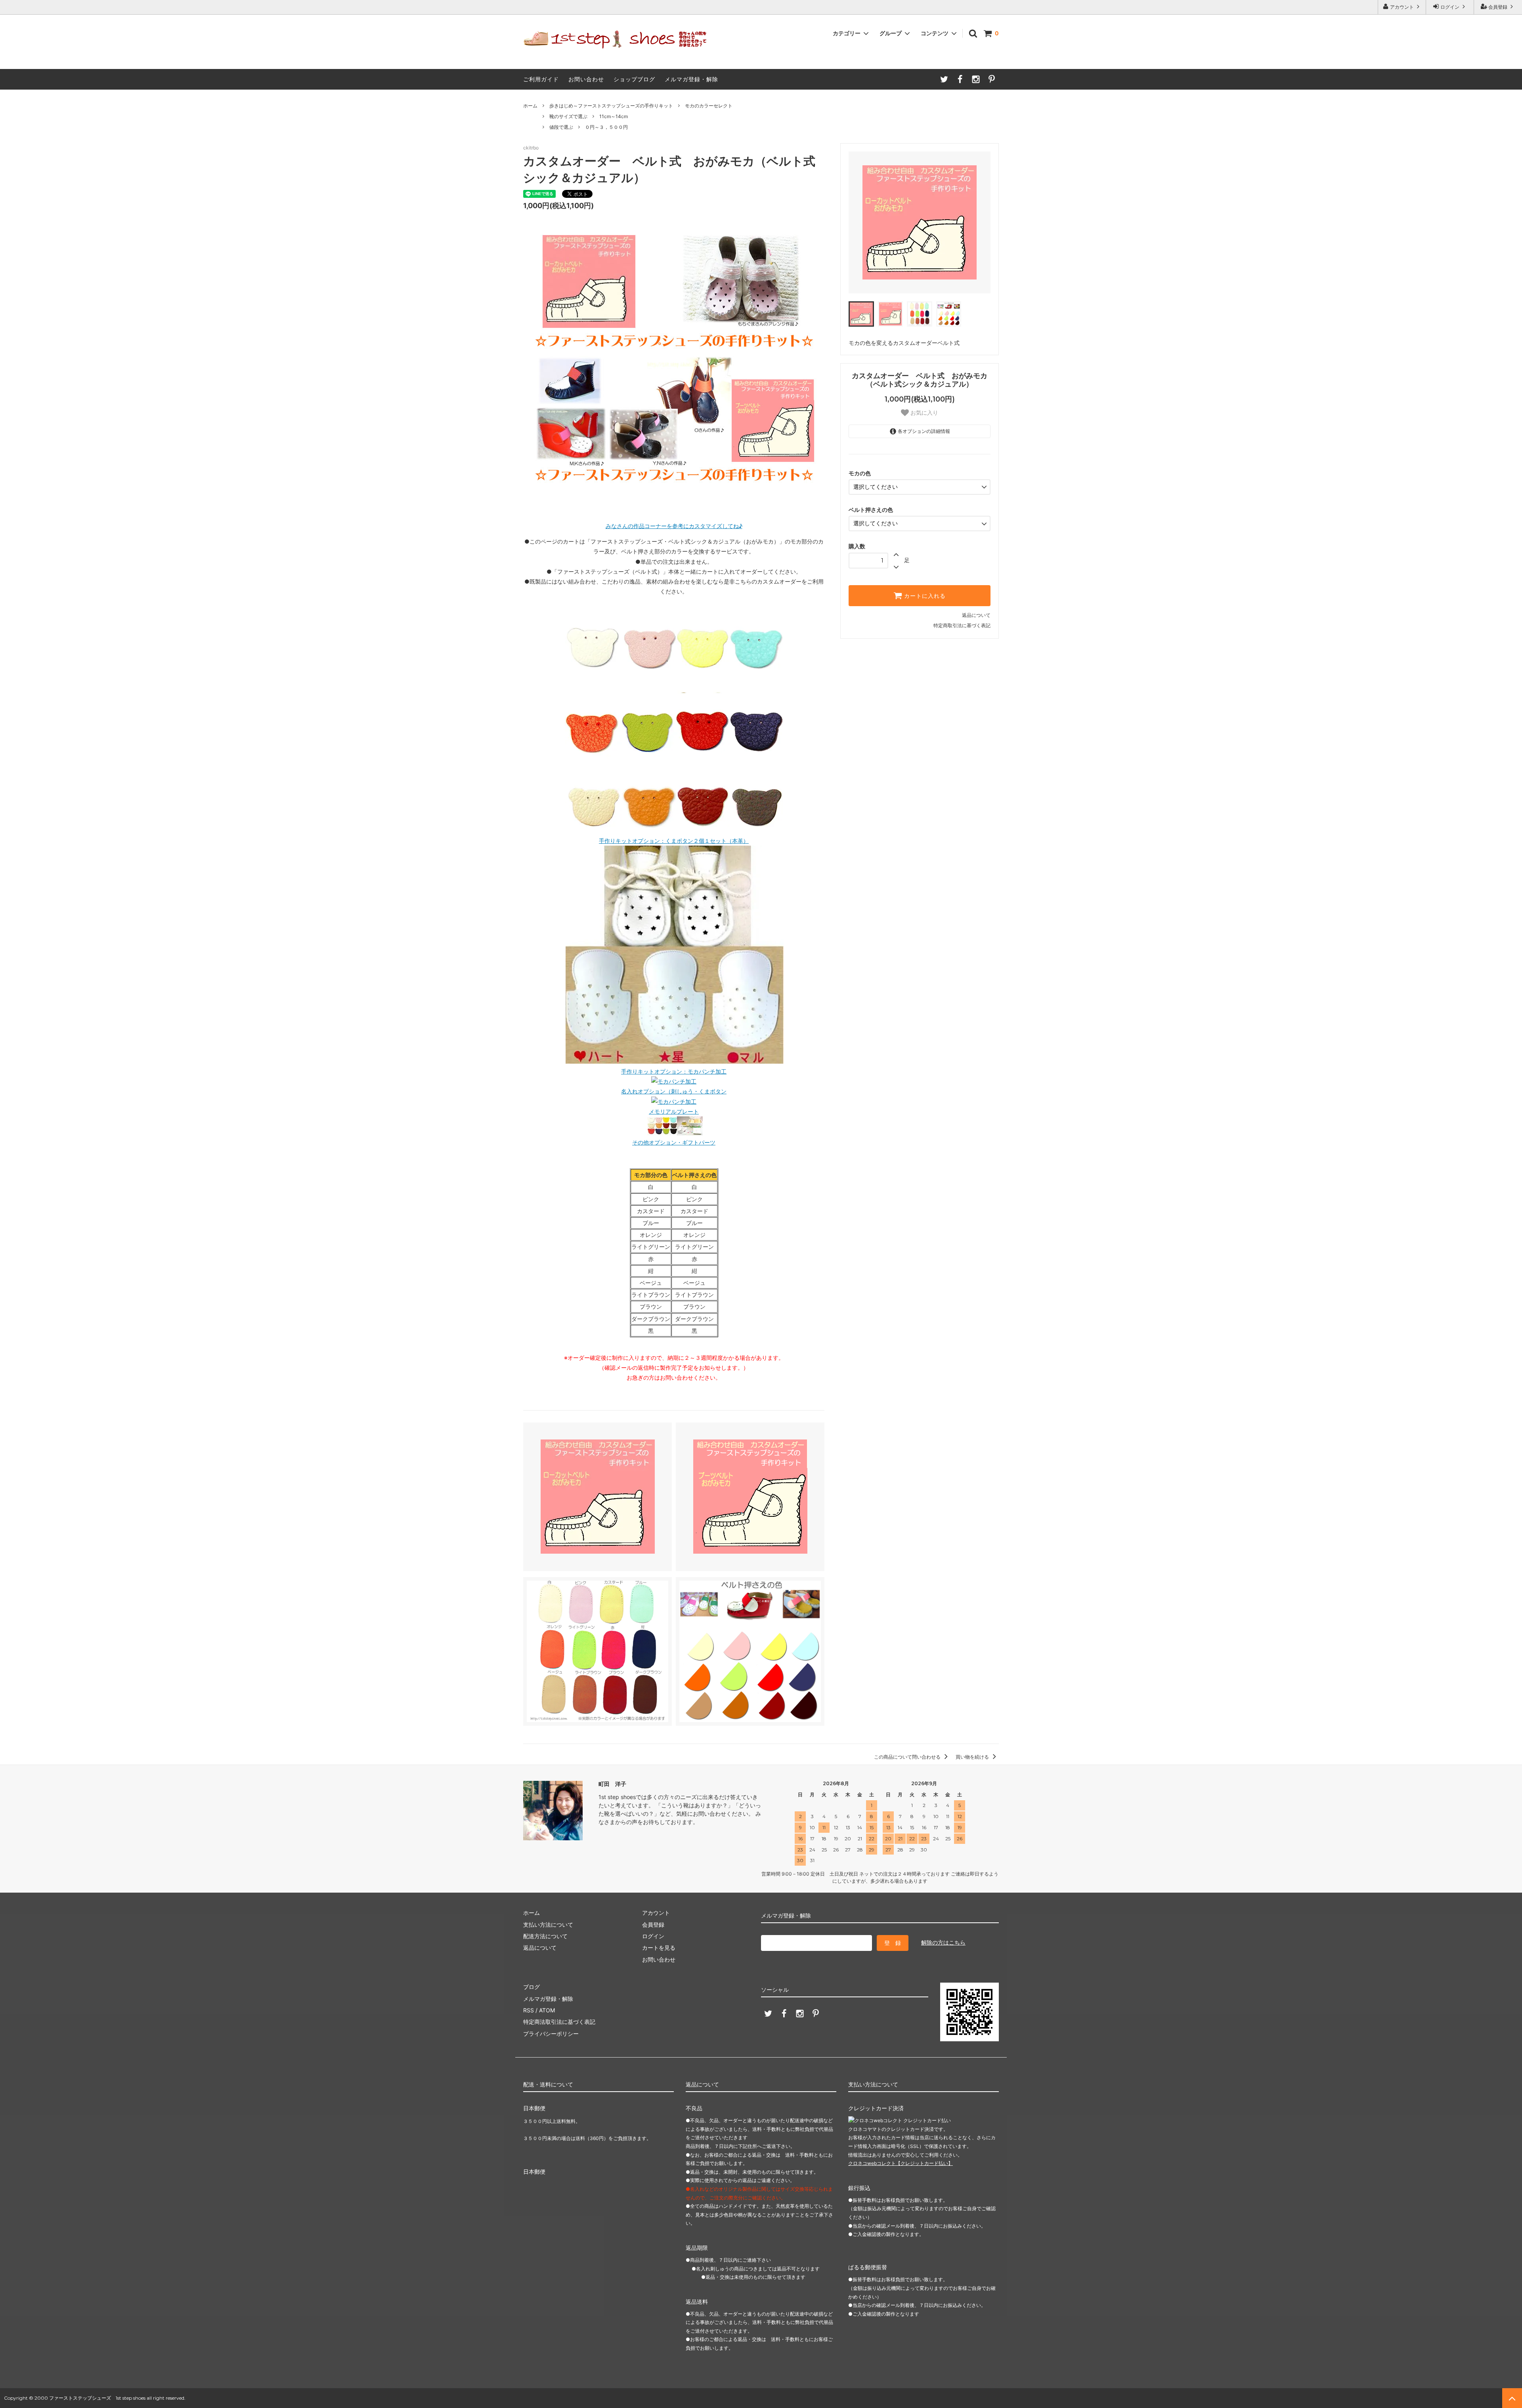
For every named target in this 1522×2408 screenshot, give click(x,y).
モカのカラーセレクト (709, 106)
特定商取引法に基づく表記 (962, 625)
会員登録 (1498, 7)
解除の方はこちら (943, 1942)
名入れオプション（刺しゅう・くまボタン (674, 1091)
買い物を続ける (973, 1757)
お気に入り (924, 413)
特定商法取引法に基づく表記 (559, 2022)
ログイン (1450, 7)
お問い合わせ (586, 79)
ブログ (532, 1987)
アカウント (1402, 7)
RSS (529, 2010)
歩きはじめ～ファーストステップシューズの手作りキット (611, 106)
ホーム (530, 106)
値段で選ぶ (561, 127)
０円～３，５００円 (606, 127)
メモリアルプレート (674, 1111)
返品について (976, 615)
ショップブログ (634, 79)
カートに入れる (924, 596)
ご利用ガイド (541, 79)
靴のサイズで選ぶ (568, 116)
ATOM (547, 2010)
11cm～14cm (614, 116)
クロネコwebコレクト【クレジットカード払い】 (901, 2163)
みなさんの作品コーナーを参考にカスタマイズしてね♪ (674, 526)
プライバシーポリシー (551, 2034)
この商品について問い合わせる (908, 1757)
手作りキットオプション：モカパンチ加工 (674, 1071)
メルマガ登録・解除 (691, 79)
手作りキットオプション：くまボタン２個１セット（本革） (674, 841)
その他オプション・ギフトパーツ (674, 1142)
